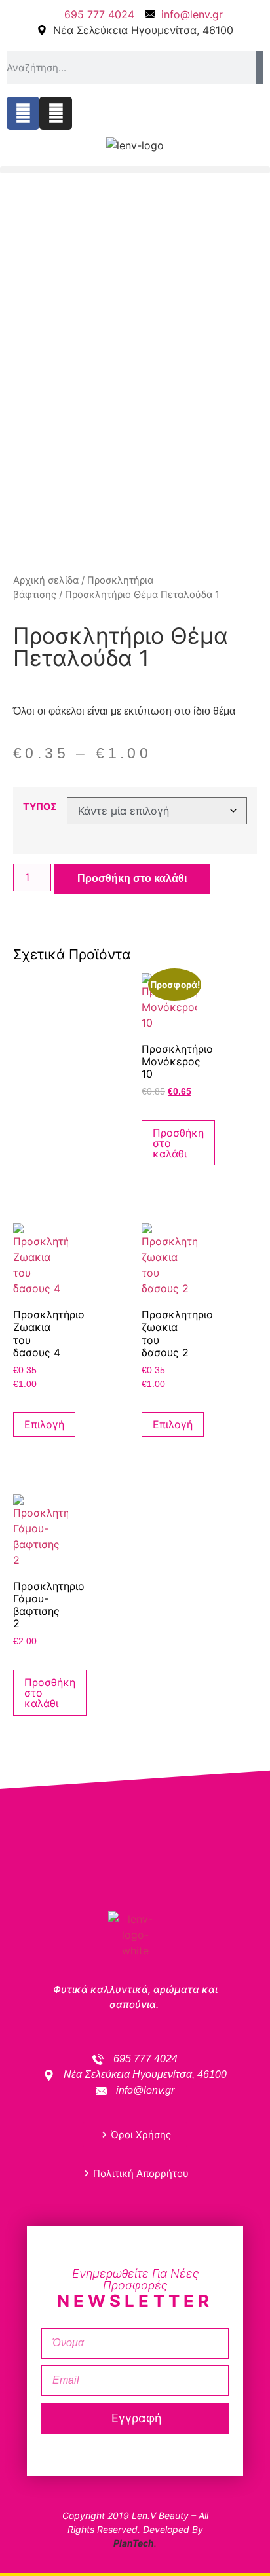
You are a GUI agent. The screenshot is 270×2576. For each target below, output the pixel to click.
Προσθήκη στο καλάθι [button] (178, 1143)
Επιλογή (44, 1424)
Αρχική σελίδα (46, 580)
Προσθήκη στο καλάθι (132, 878)
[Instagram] (56, 113)
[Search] (260, 67)
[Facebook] (23, 113)
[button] (135, 170)
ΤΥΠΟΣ (40, 807)
